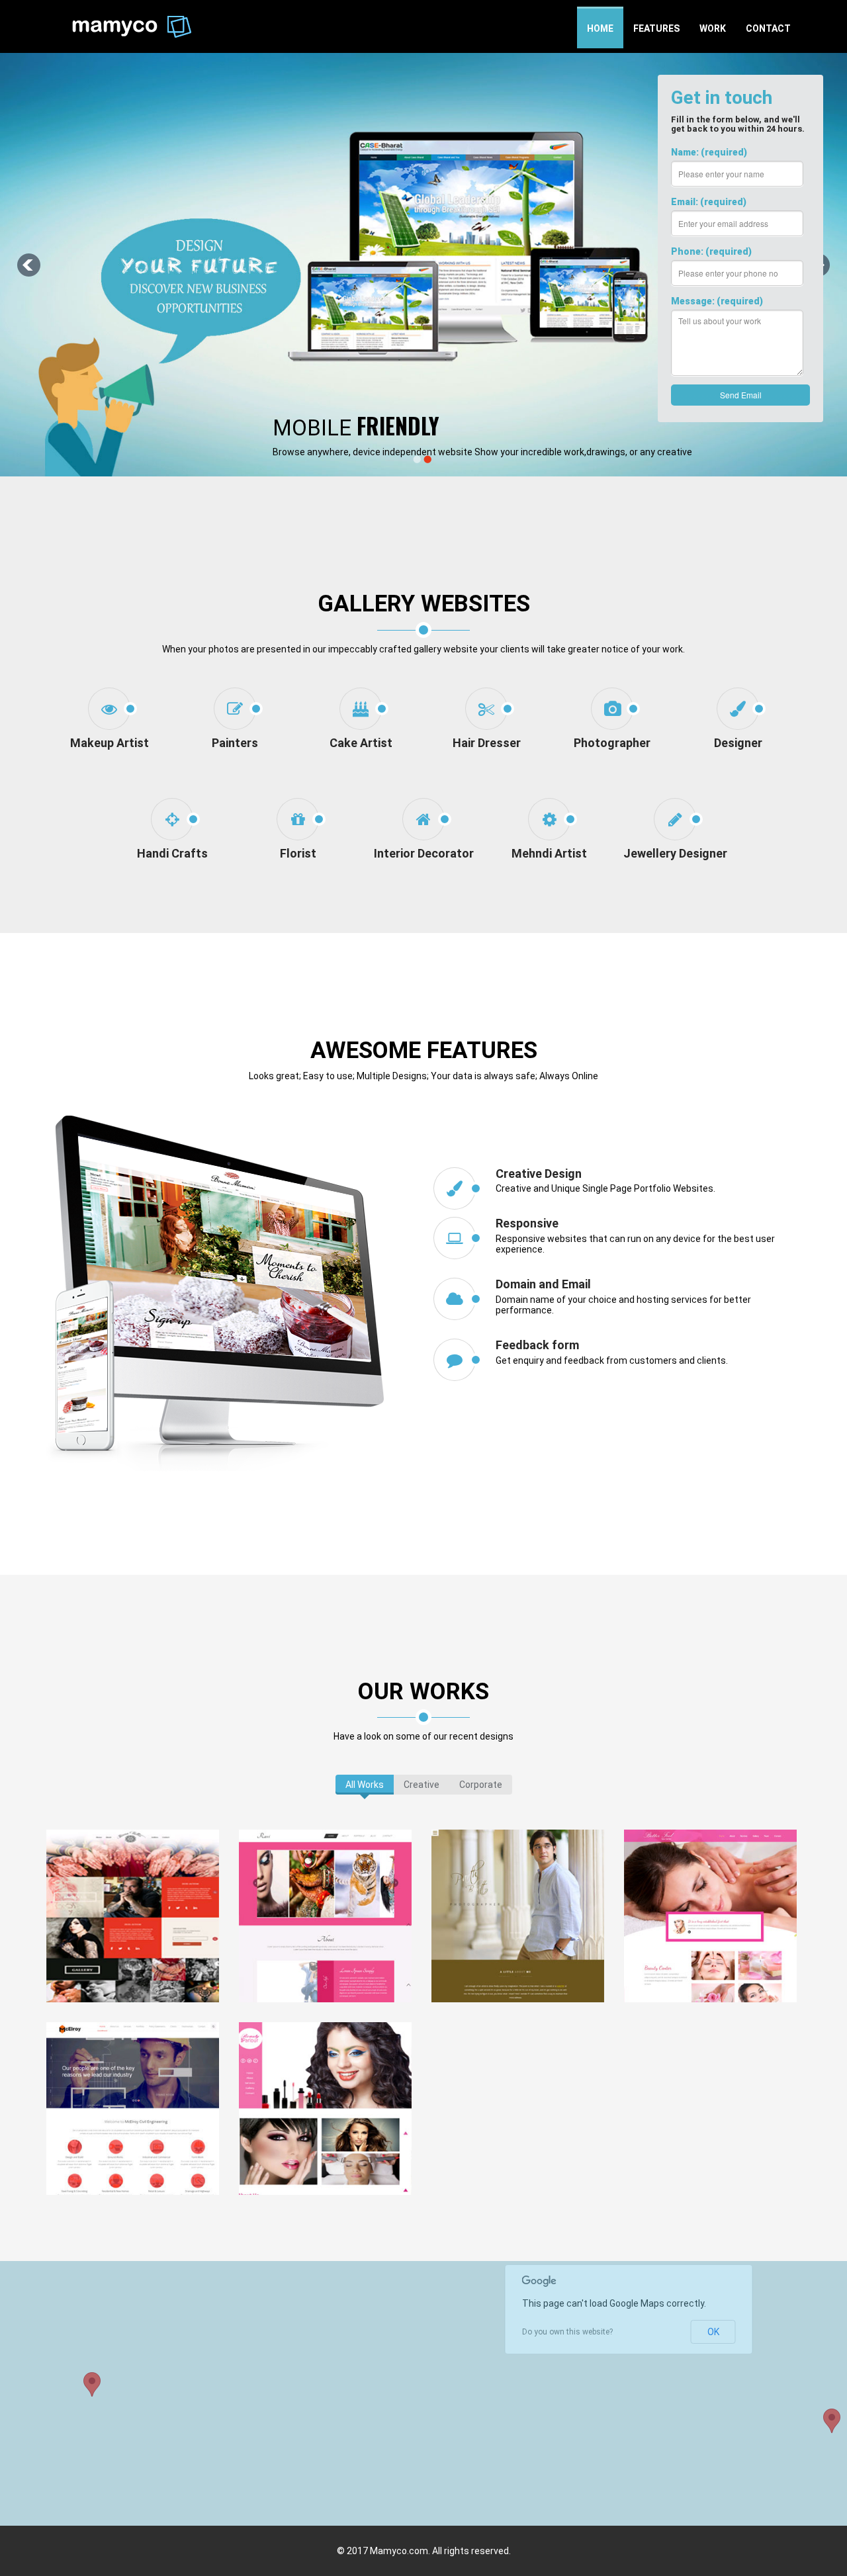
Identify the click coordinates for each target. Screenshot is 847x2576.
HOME (600, 28)
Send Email (741, 395)
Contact (768, 28)
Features (656, 28)
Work (713, 28)
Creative (422, 1785)
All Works (365, 1785)
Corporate (481, 1785)
